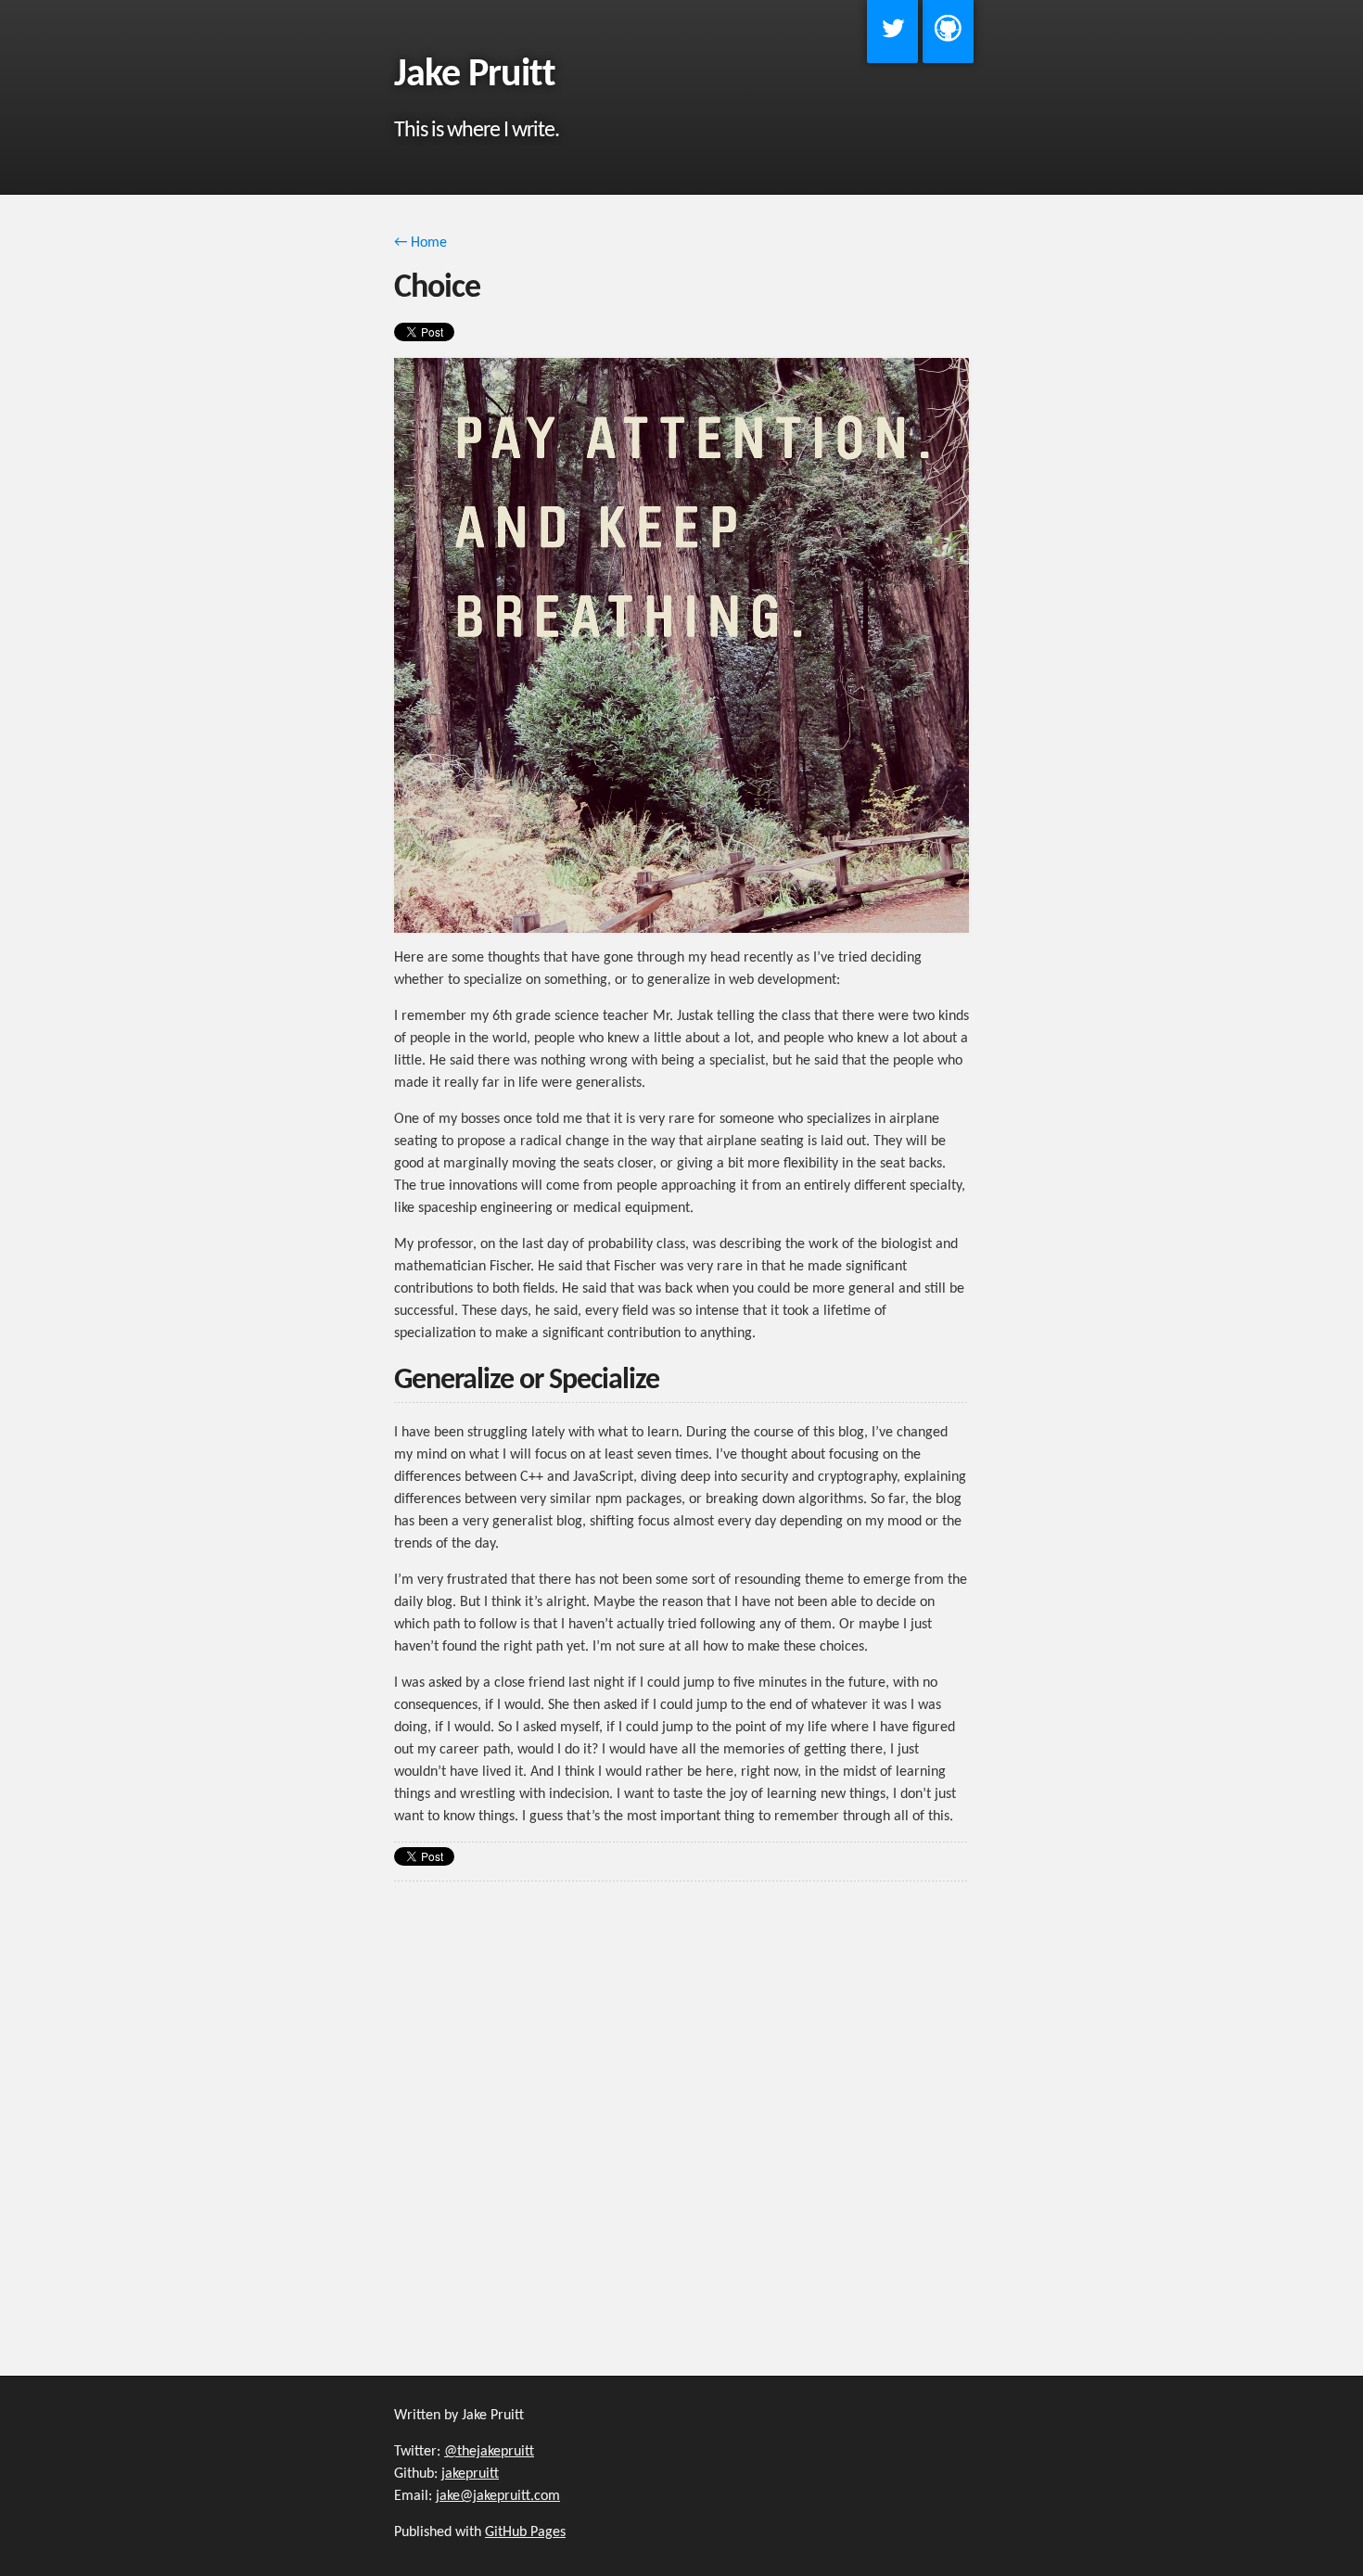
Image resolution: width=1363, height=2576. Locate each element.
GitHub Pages (525, 2532)
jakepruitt (470, 2474)
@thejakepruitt (489, 2452)
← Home (420, 243)
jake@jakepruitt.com (498, 2496)
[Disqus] (681, 2118)
